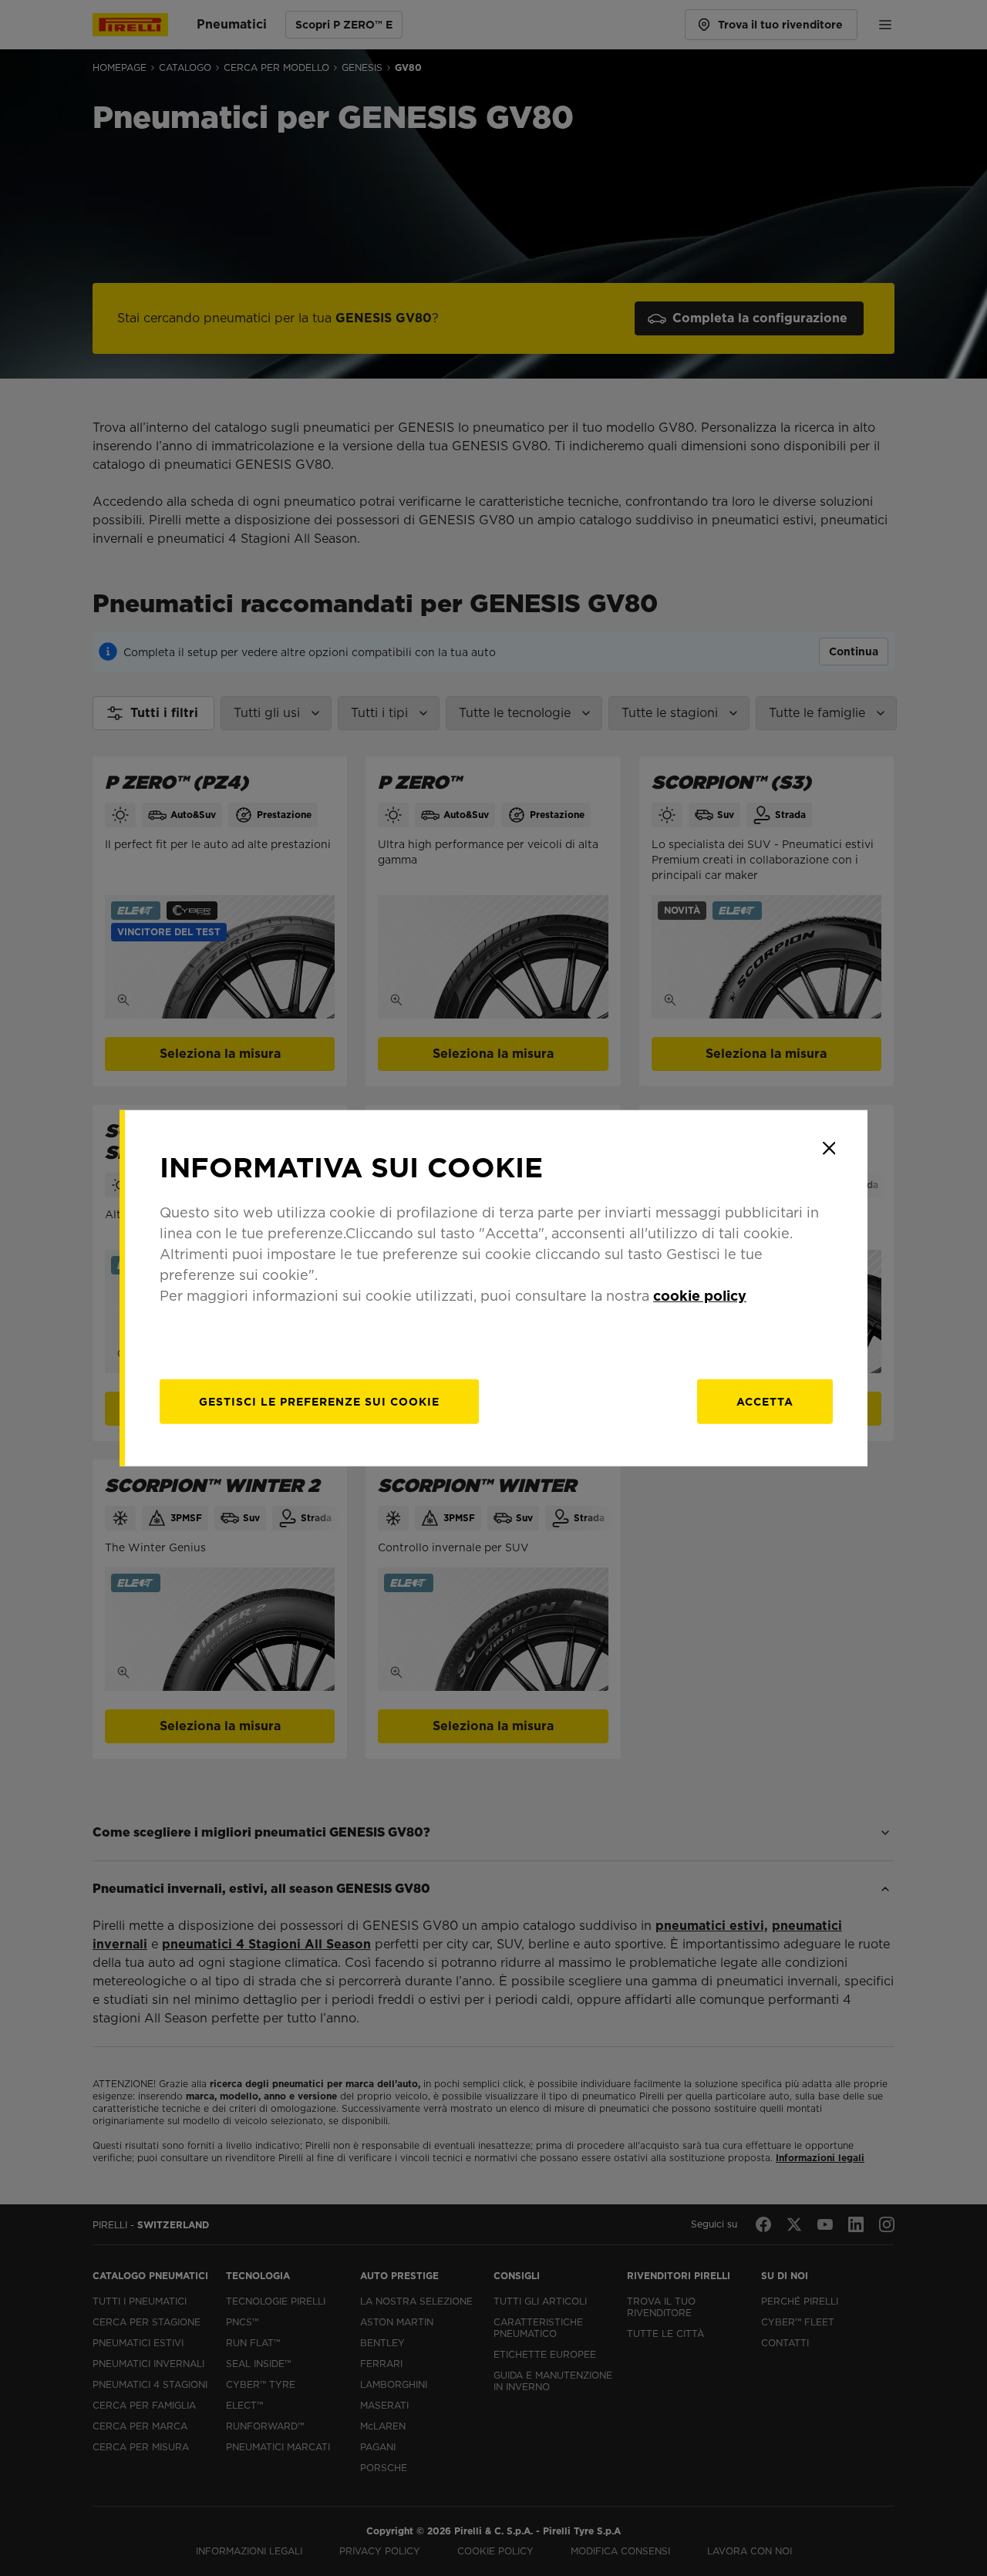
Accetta (765, 1402)
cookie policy (700, 1296)
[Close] (829, 1148)
